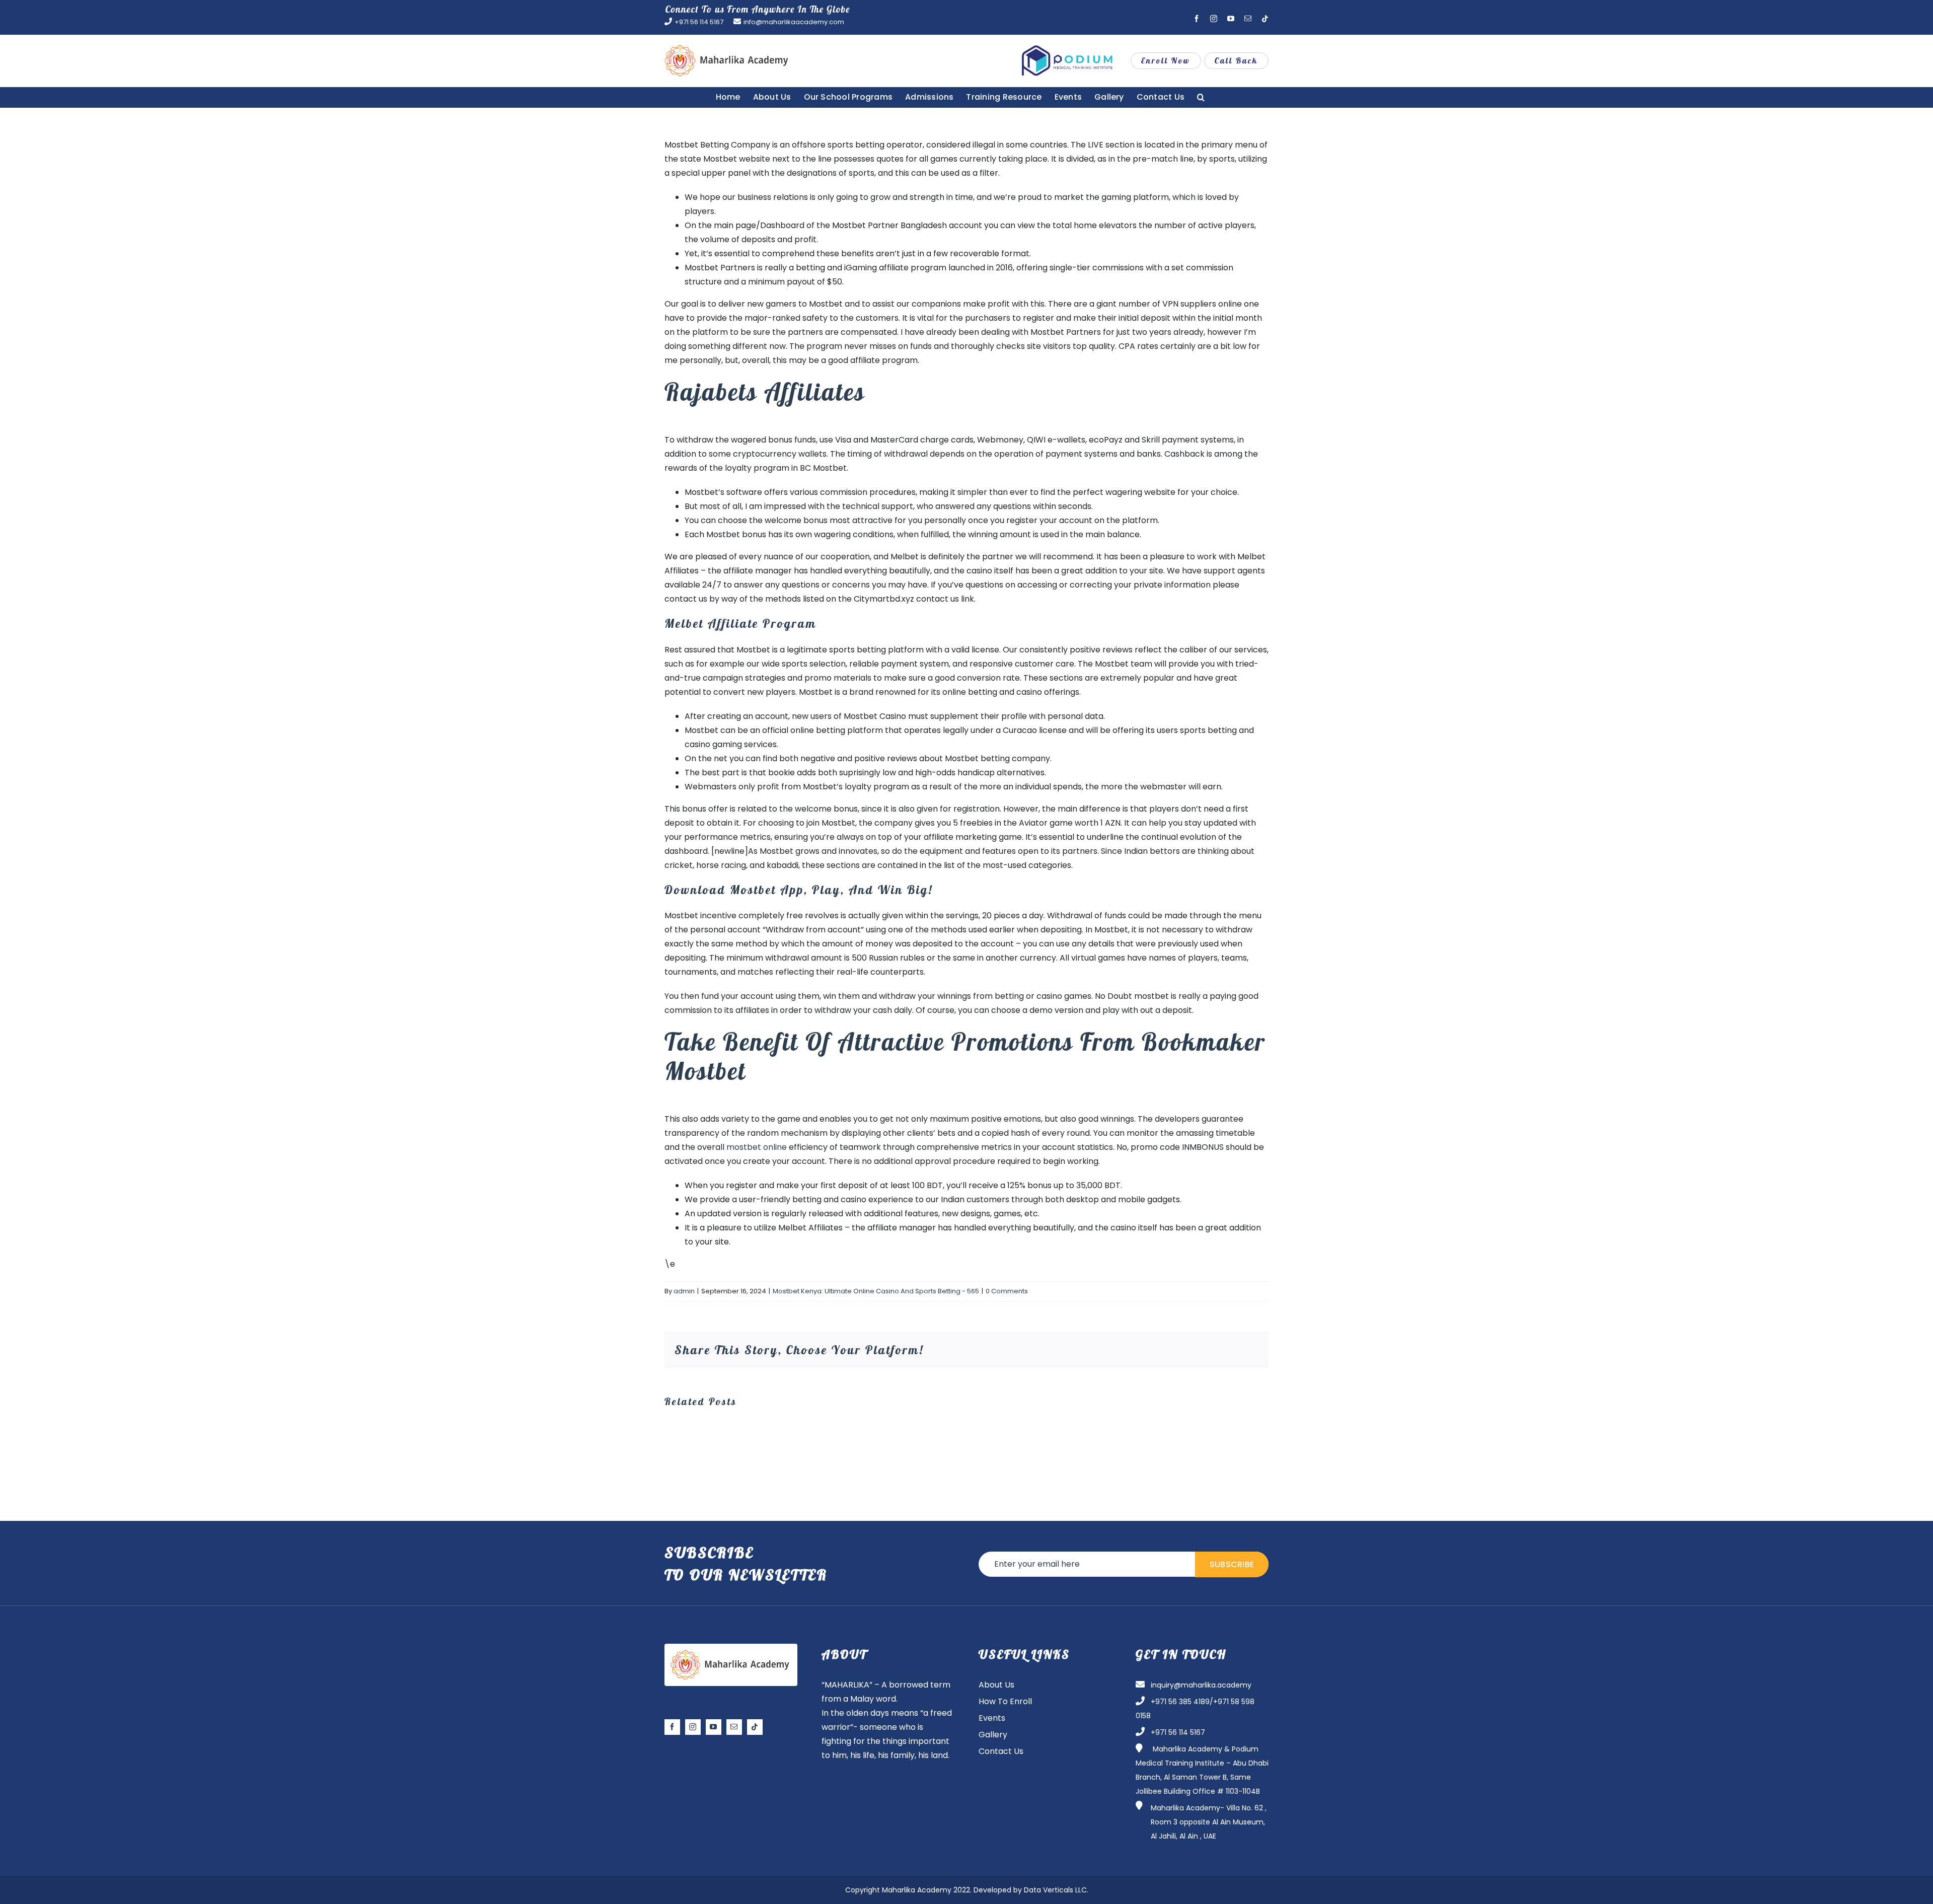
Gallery (993, 1735)
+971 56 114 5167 (699, 22)
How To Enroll (1005, 1701)
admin (684, 1291)
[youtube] (714, 1727)
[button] (1201, 97)
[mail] (734, 1727)
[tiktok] (755, 1727)
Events (992, 1718)
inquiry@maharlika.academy (1201, 1685)
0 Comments (1007, 1291)
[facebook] (672, 1727)
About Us (996, 1685)
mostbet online (757, 1147)
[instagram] (693, 1727)
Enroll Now (1166, 60)
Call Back (1236, 60)
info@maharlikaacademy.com (794, 22)
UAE (1210, 1836)
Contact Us (1001, 1751)
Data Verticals (1049, 1890)
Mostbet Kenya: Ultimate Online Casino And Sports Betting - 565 (876, 1291)
